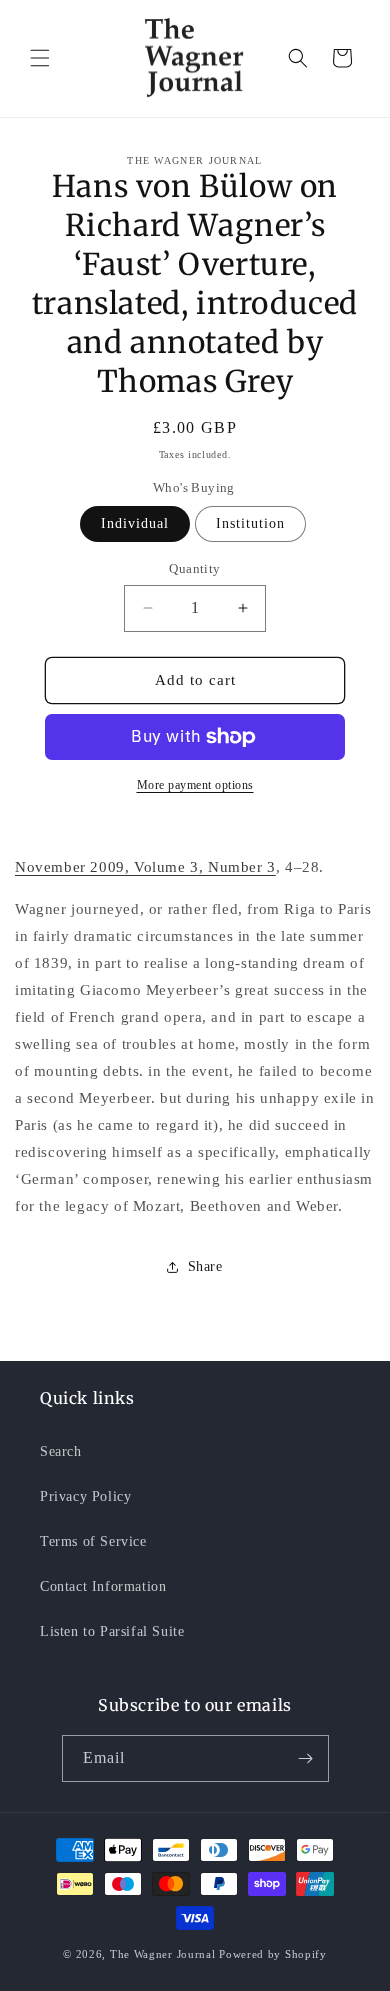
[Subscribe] (306, 1758)
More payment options (195, 785)
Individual (135, 523)
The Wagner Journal (163, 1954)
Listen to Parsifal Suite (112, 1631)
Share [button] (205, 1266)
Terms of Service (93, 1541)
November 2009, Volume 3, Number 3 (145, 867)
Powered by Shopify (273, 1954)
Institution (250, 523)
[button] (40, 58)
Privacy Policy (85, 1496)
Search (61, 1451)
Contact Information (103, 1586)
